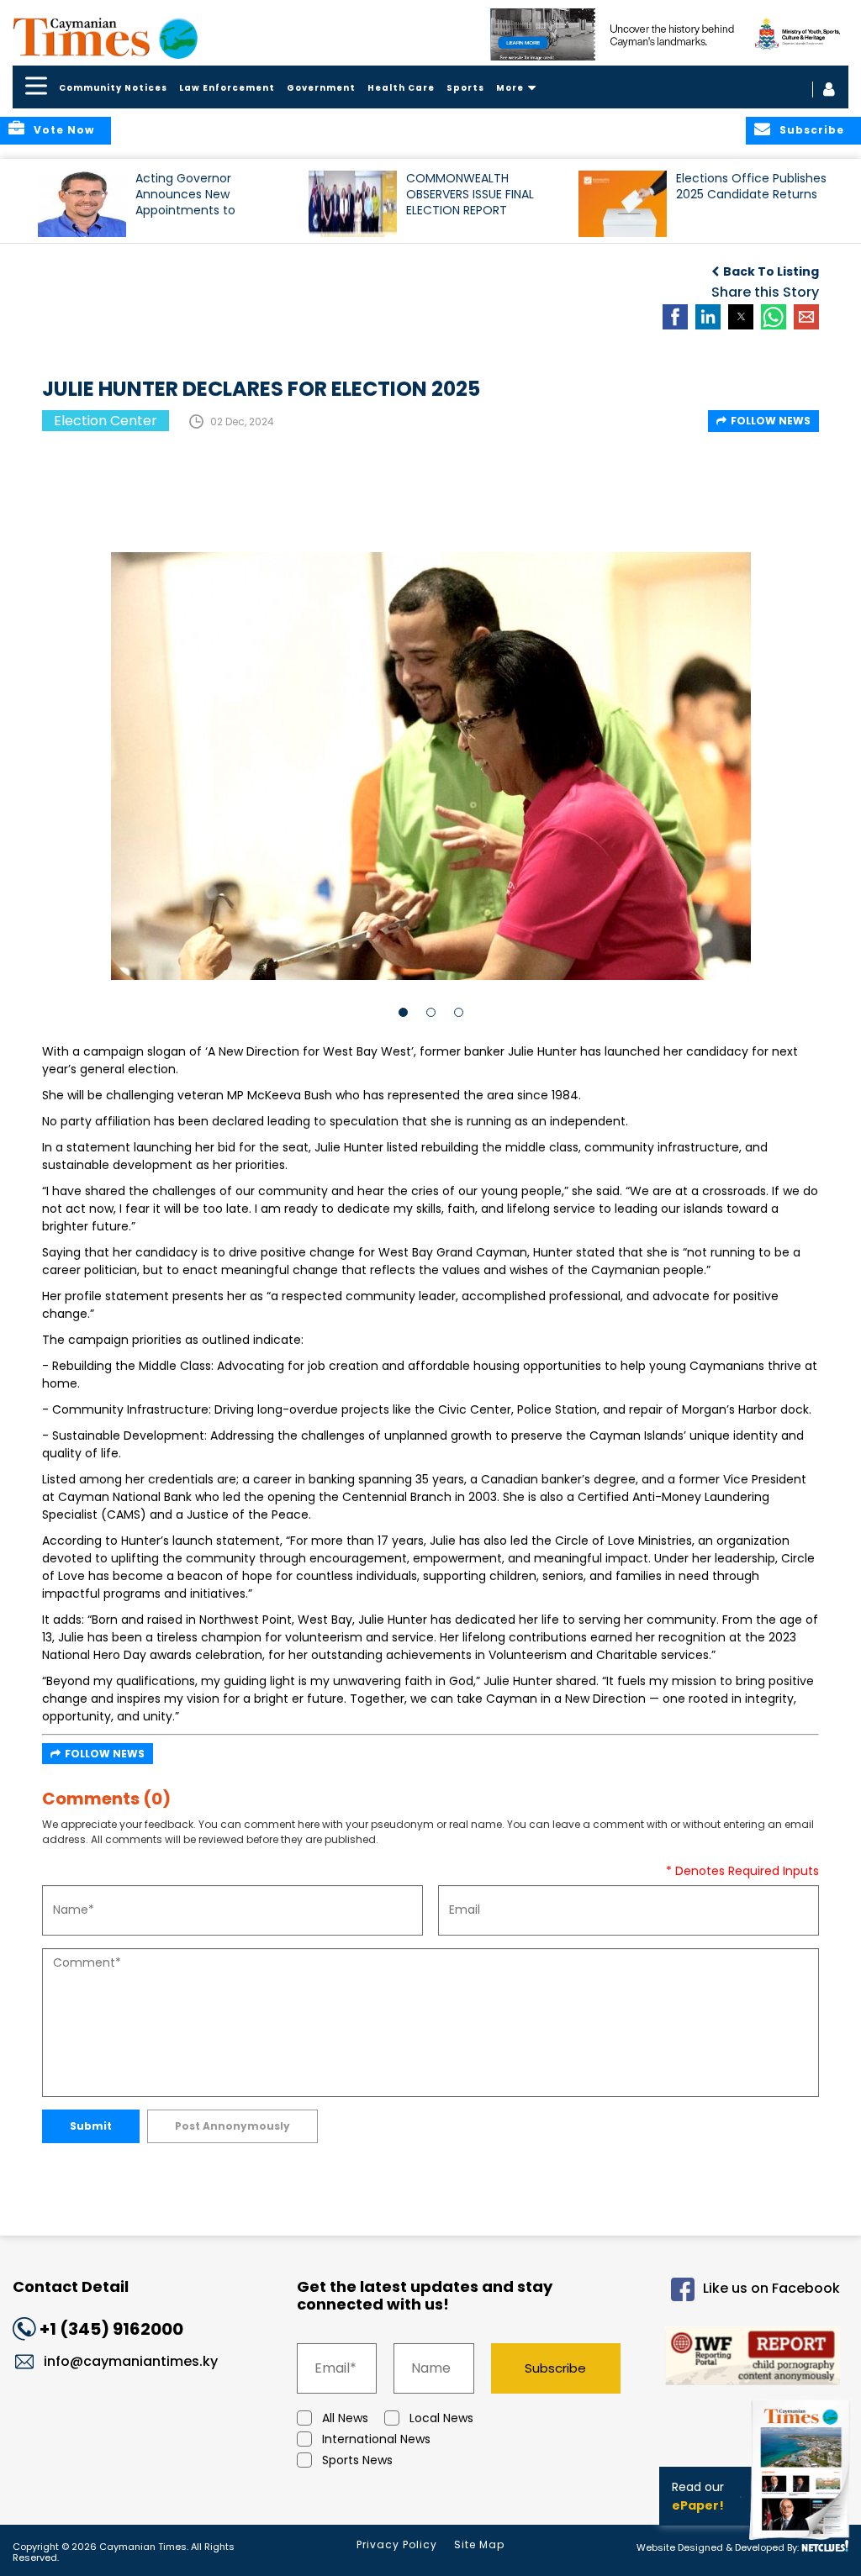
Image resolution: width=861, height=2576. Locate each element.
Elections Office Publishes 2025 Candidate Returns (751, 187)
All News (345, 2418)
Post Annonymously (232, 2126)
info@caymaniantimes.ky (131, 2361)
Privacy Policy (397, 2544)
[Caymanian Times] (105, 37)
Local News (441, 2418)
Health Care (401, 88)
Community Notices (113, 88)
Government (321, 88)
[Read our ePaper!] (802, 2542)
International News (376, 2439)
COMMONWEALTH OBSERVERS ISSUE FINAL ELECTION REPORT (470, 195)
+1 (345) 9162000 (111, 2329)
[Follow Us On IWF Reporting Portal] (745, 2359)
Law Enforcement (227, 88)
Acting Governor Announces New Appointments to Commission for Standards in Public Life (203, 202)
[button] (82, 204)
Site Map (479, 2544)
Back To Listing (771, 271)
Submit (91, 2126)
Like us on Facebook (771, 2288)
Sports (465, 88)
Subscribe (555, 2368)
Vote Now (64, 130)
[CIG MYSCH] (670, 34)
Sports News (357, 2460)
